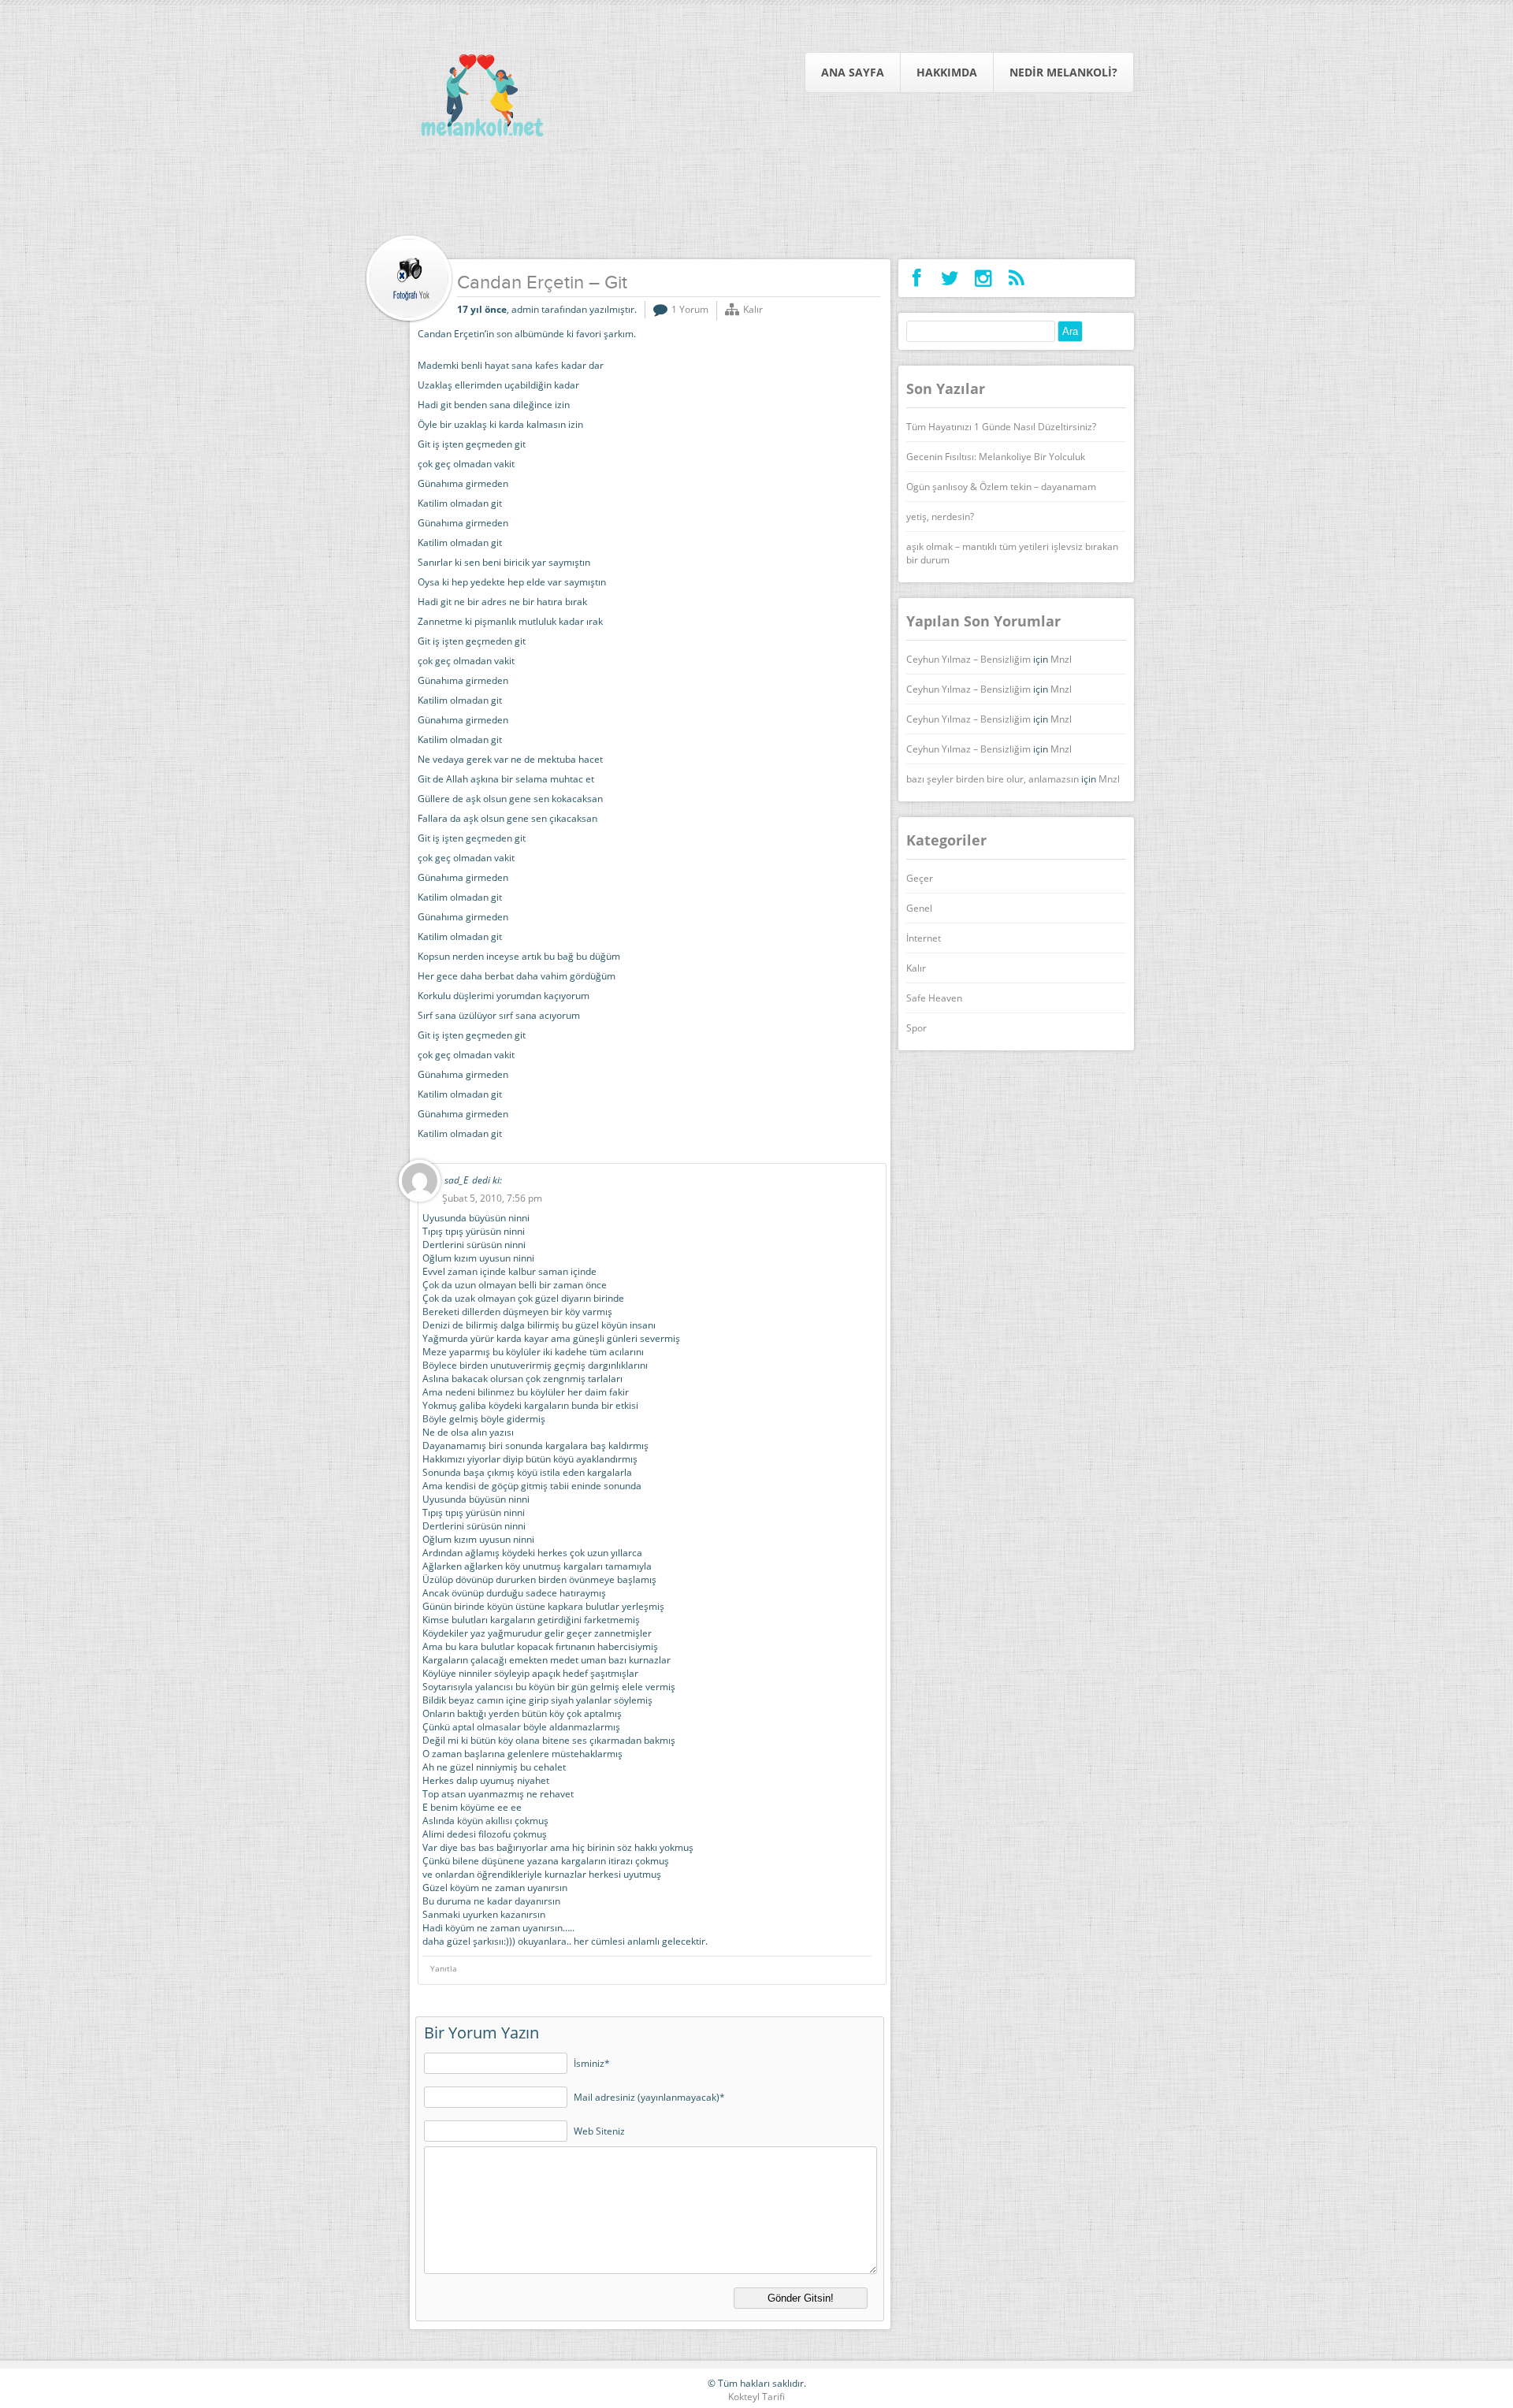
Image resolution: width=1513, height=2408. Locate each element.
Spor (916, 1028)
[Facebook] (917, 278)
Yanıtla (444, 1968)
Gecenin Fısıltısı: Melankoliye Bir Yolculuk (996, 457)
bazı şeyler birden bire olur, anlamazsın (993, 779)
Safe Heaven (934, 998)
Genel (919, 908)
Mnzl (1061, 659)
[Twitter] (950, 278)
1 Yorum (690, 309)
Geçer (920, 878)
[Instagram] (983, 278)
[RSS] (1016, 278)
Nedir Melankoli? (1063, 72)
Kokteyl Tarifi (756, 2397)
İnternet (924, 938)
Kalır (753, 309)
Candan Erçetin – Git (542, 284)
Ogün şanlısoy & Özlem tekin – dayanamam (1001, 487)
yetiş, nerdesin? (940, 517)
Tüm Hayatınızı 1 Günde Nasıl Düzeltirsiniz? (1001, 427)
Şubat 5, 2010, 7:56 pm (492, 1198)
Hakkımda (947, 72)
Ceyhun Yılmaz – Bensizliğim (968, 659)
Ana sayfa (853, 72)
